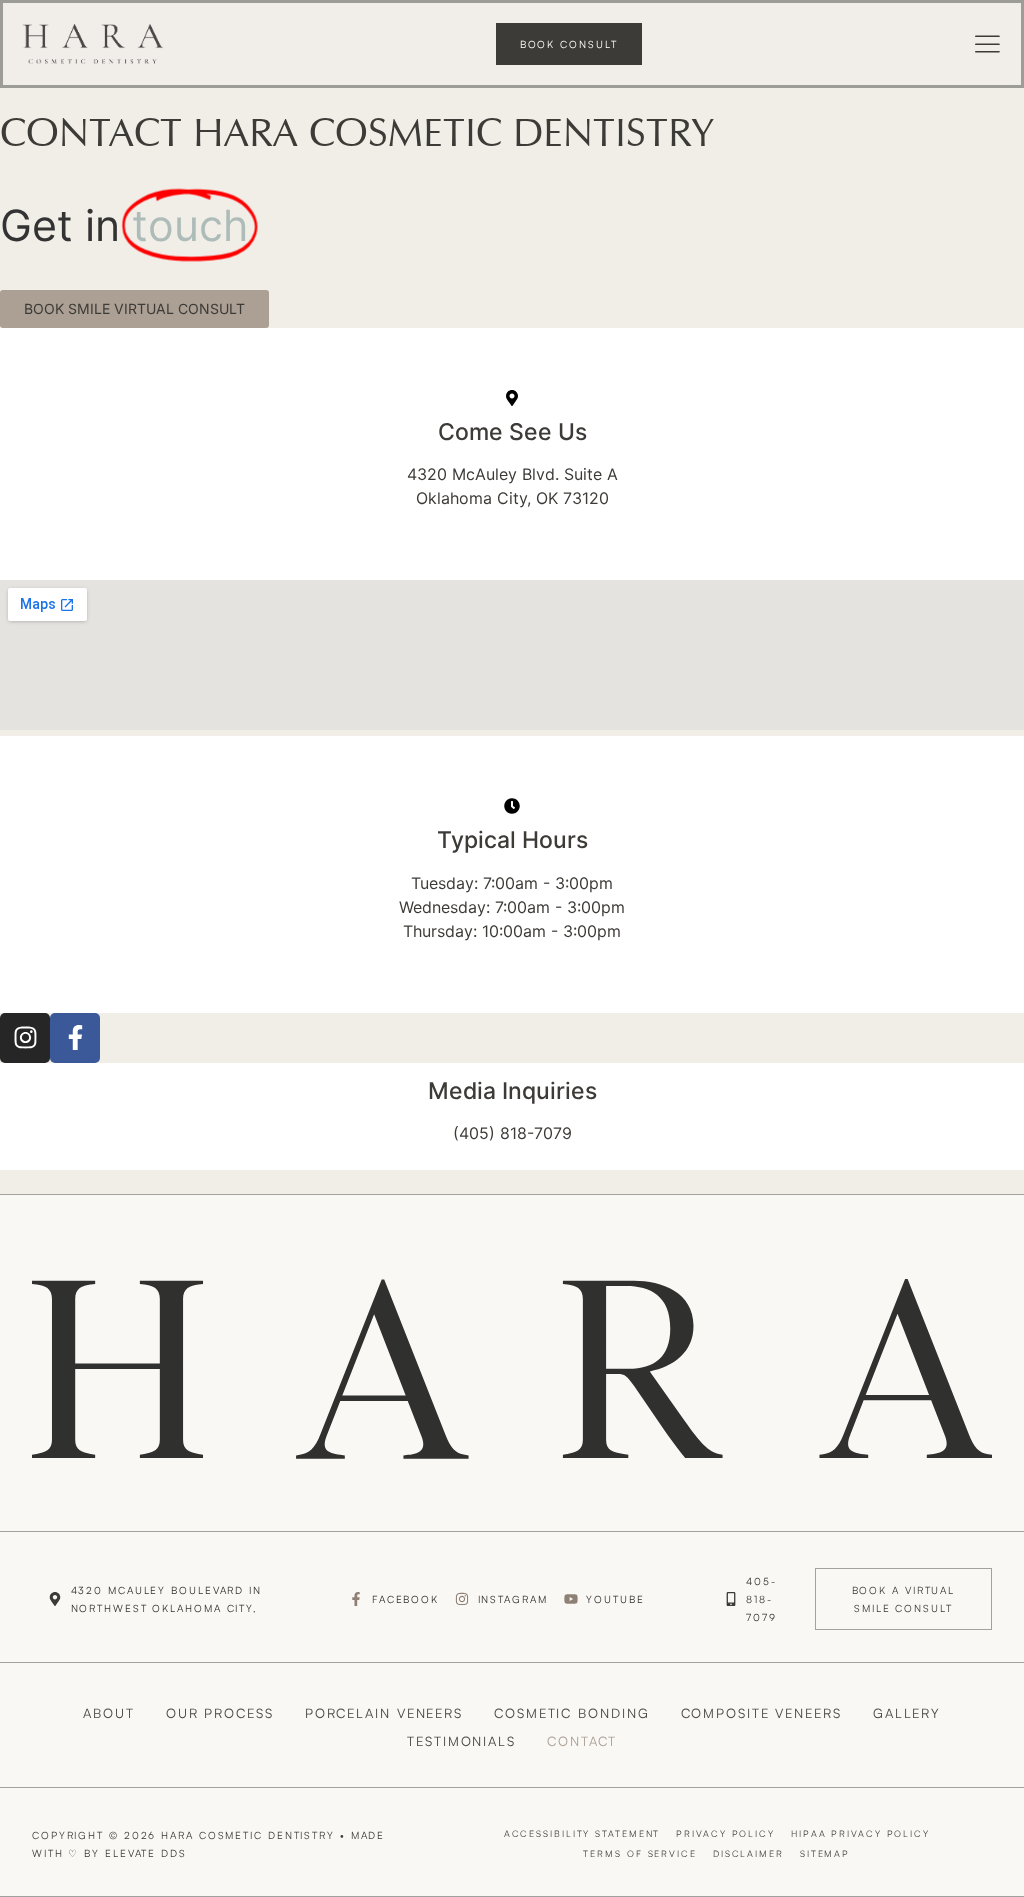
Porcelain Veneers (384, 1713)
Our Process (220, 1713)
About (109, 1713)
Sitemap (825, 1853)
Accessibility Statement (582, 1833)
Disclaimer (748, 1853)
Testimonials (461, 1741)
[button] (988, 46)
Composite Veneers (761, 1713)
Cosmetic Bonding (571, 1713)
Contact (582, 1741)
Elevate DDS (146, 1853)
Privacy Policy (725, 1833)
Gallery (906, 1713)
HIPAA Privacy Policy (860, 1833)
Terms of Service (639, 1853)
